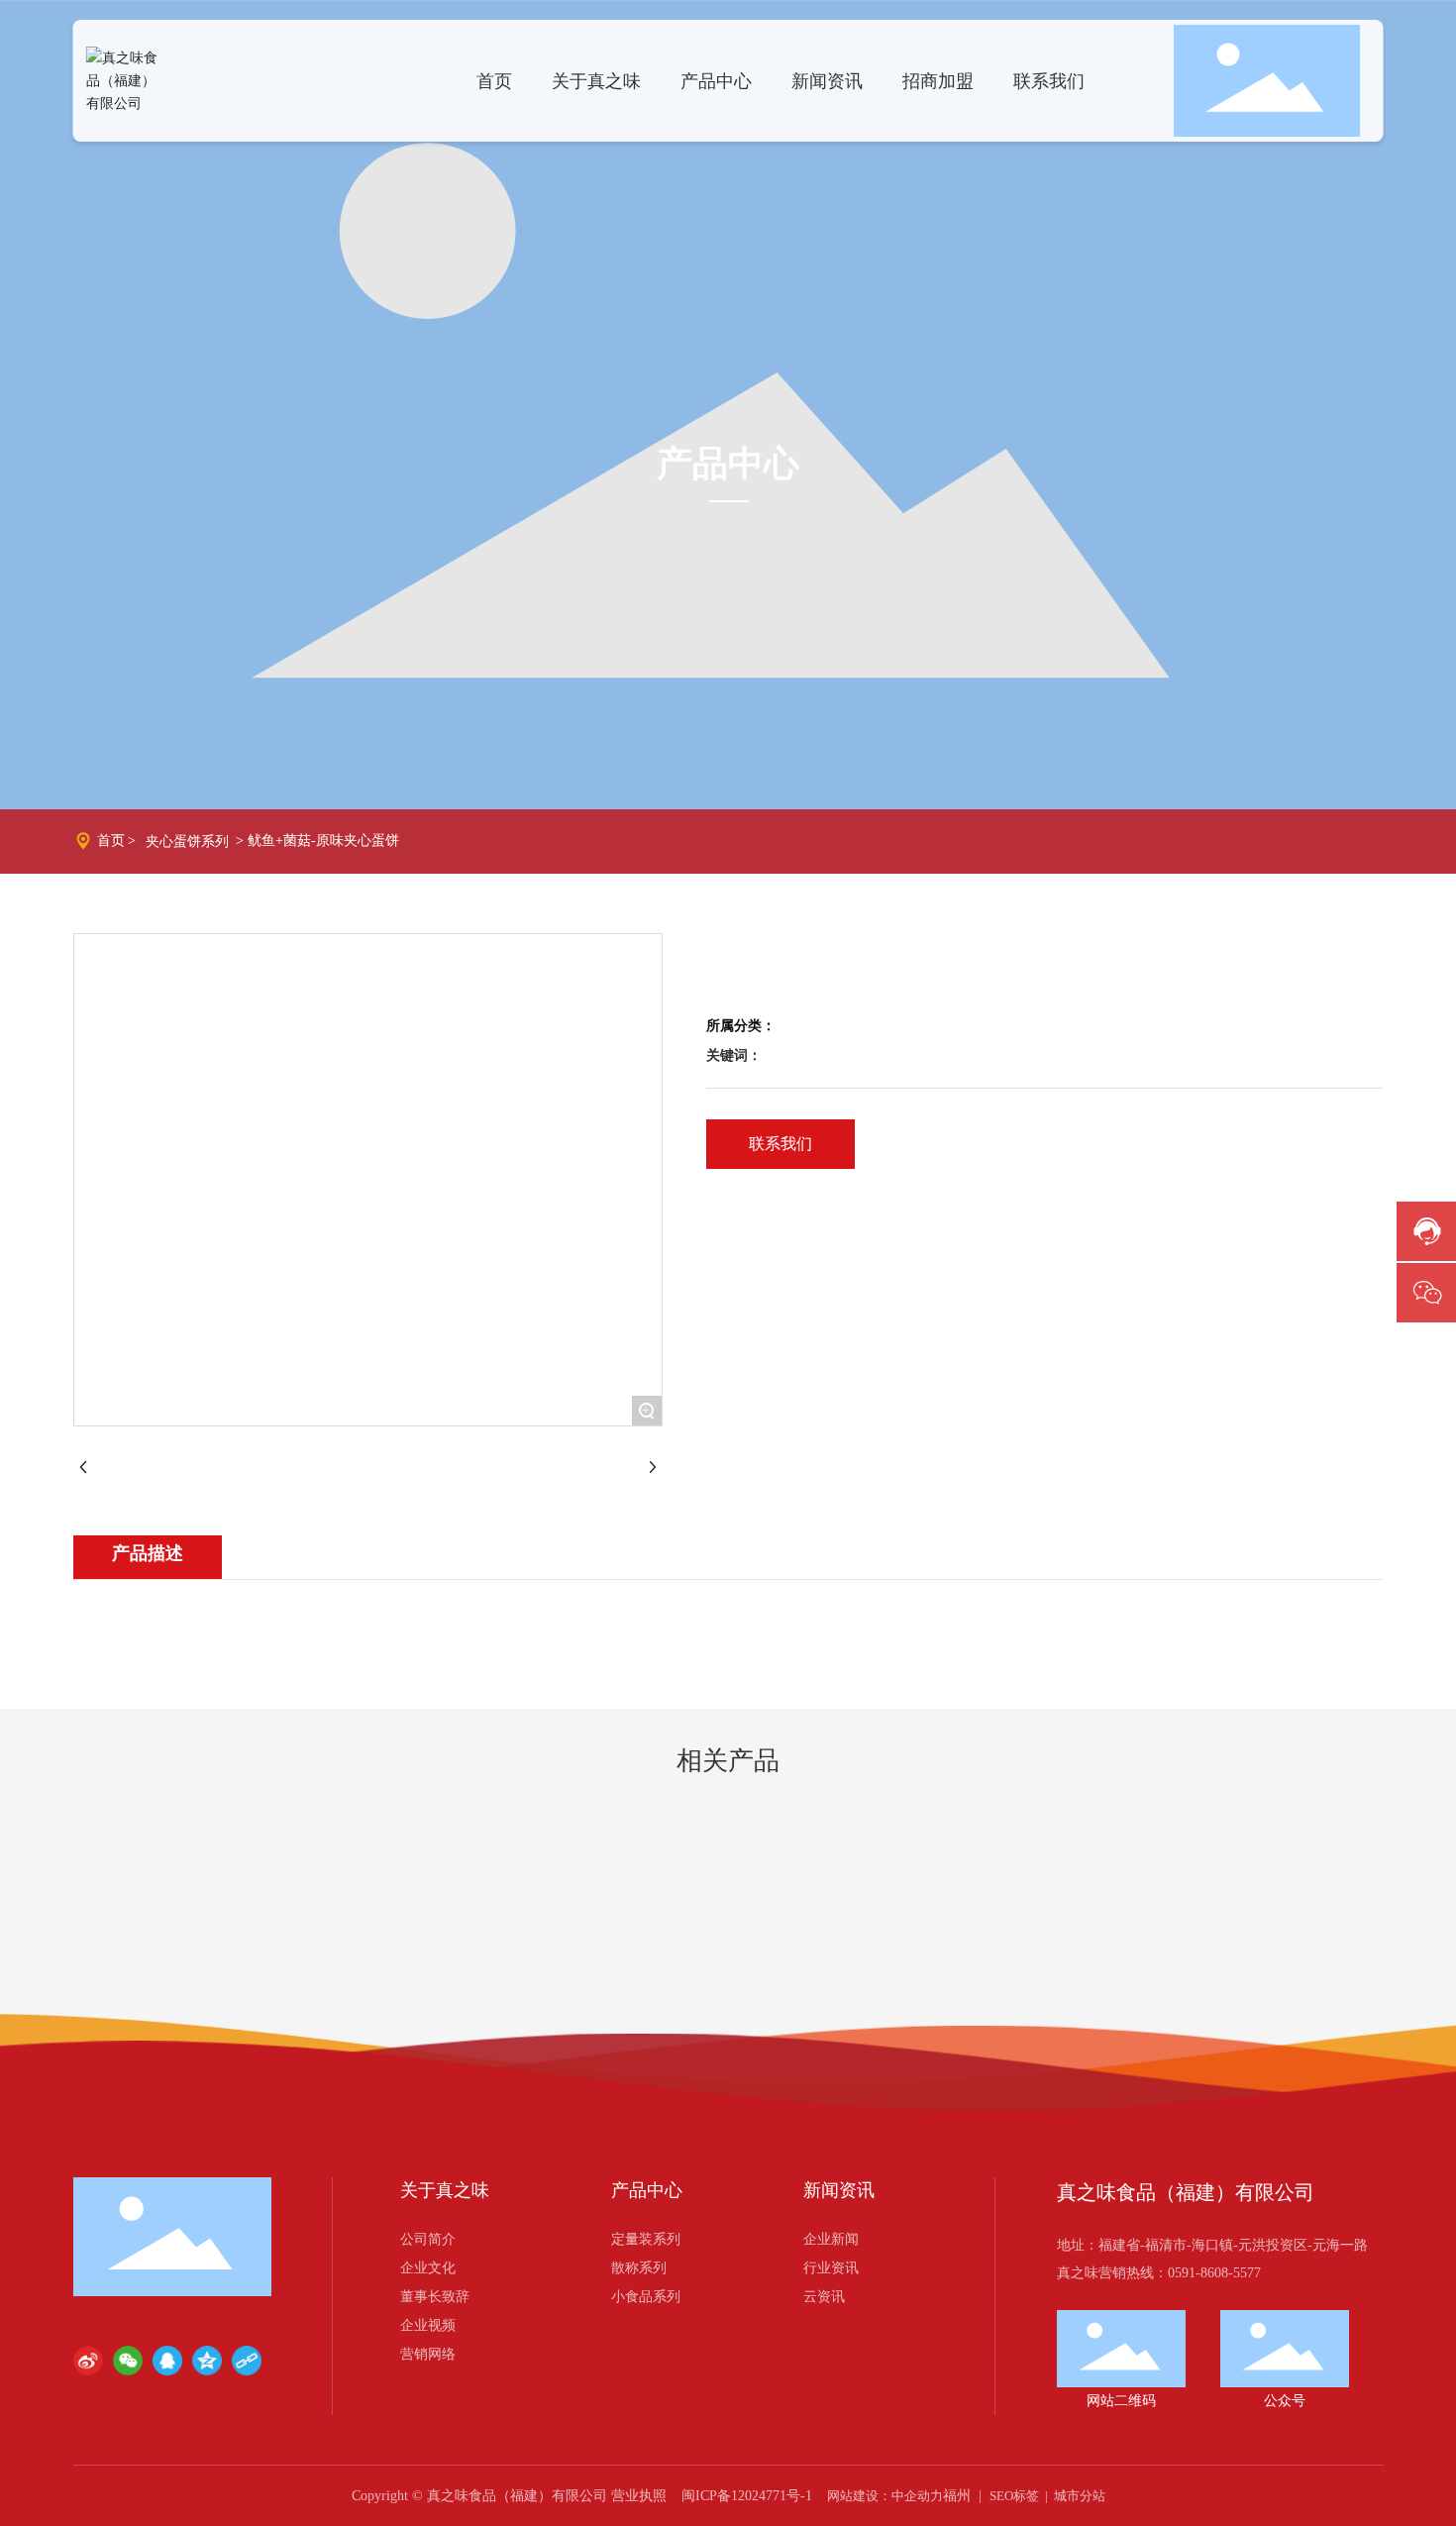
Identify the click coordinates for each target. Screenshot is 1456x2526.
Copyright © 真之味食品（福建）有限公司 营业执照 (509, 2496)
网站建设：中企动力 (885, 2496)
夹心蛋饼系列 (187, 842)
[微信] (128, 2361)
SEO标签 (1014, 2496)
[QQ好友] (167, 2361)
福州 (957, 2496)
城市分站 (1080, 2496)
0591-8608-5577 (1214, 2273)
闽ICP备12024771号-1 (747, 2496)
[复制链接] (247, 2361)
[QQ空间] (207, 2361)
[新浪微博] (88, 2361)
